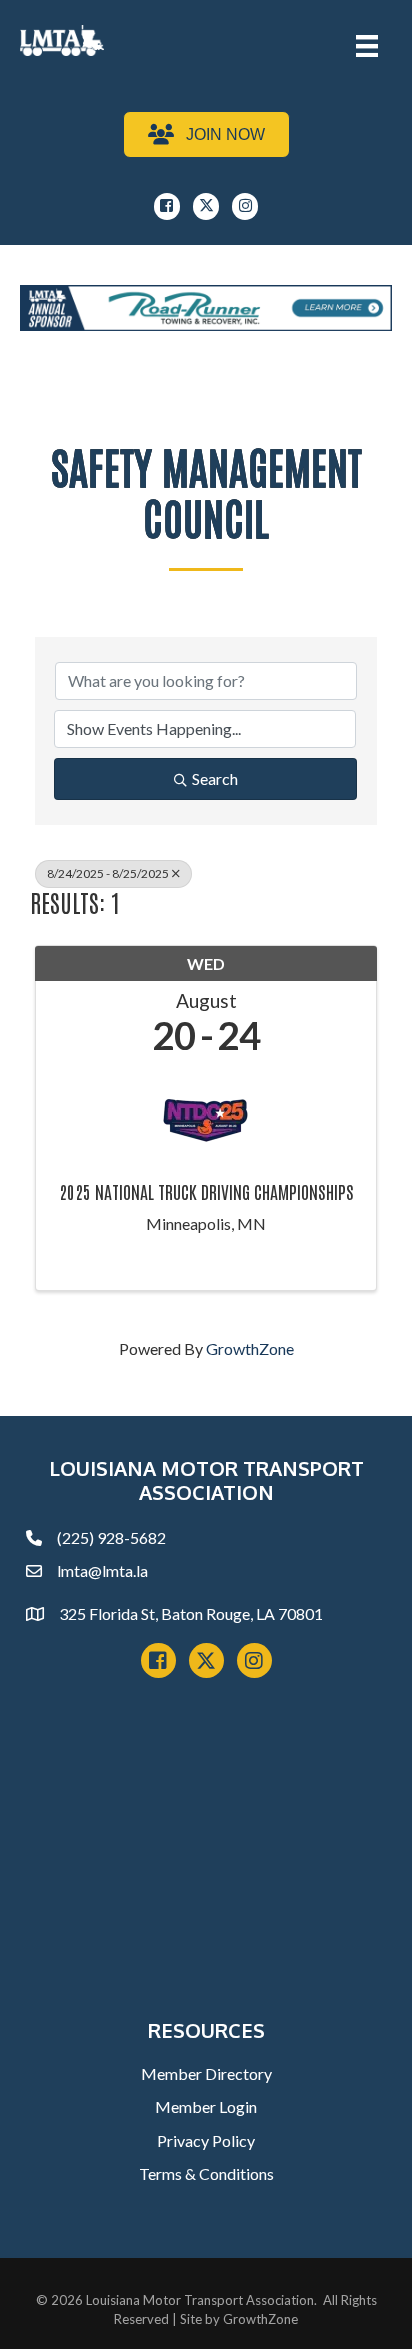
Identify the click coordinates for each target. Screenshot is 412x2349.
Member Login (206, 2106)
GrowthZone (250, 1348)
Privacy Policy (206, 2140)
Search (215, 778)
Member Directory (206, 2073)
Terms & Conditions (206, 2173)
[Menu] (367, 45)
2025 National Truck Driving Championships (206, 1192)
